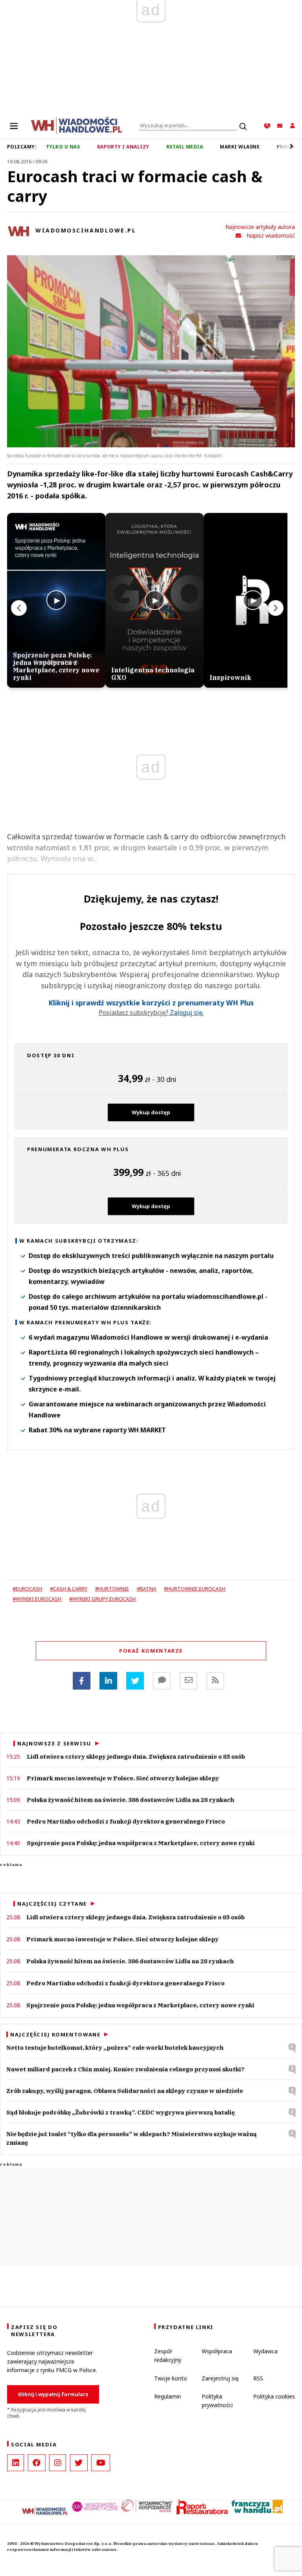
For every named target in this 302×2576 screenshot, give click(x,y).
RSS (258, 2378)
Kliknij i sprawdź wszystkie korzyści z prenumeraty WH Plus (151, 1003)
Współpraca (217, 2351)
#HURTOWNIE (112, 1589)
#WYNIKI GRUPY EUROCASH (102, 1599)
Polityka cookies (274, 2396)
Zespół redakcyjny (168, 2355)
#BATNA (146, 1589)
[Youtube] (101, 2463)
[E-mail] (189, 1681)
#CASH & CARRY (69, 1589)
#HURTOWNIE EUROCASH (195, 1589)
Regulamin (168, 2396)
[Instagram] (58, 2463)
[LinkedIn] (16, 2463)
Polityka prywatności (217, 2401)
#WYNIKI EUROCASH (37, 1599)
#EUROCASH (27, 1589)
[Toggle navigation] (14, 126)
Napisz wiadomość (271, 235)
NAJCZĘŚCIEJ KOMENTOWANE (55, 2034)
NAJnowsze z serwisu (54, 1743)
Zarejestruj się (220, 2378)
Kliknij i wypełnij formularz (53, 2394)
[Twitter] (135, 1681)
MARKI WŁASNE (240, 147)
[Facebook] (82, 1681)
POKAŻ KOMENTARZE (151, 1651)
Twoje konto (171, 2378)
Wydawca (265, 2351)
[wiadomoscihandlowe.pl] (77, 125)
